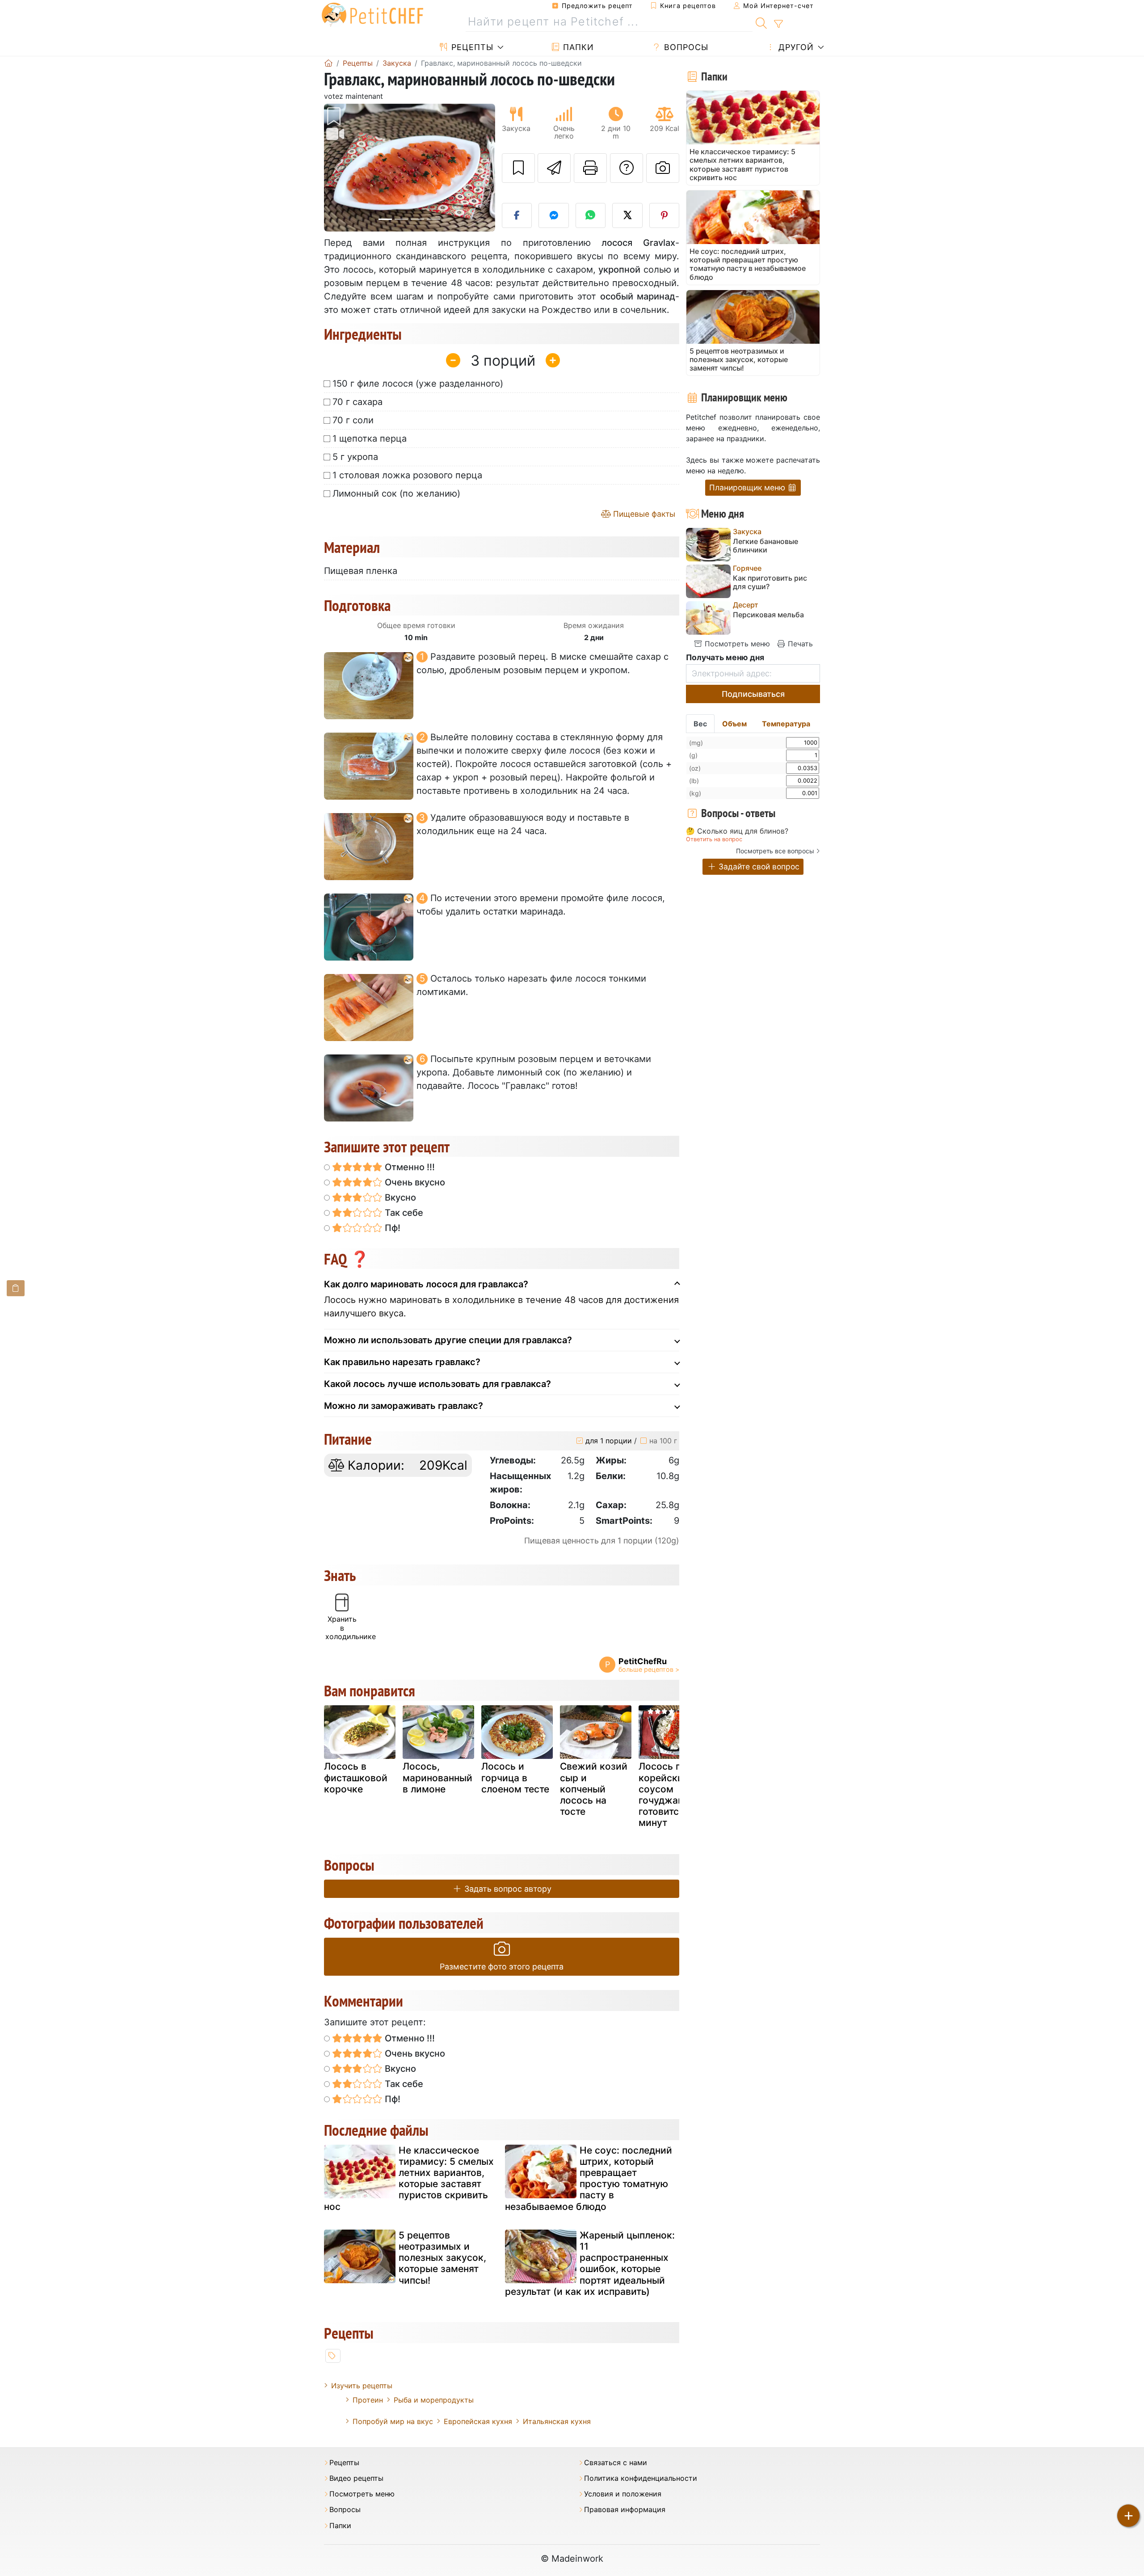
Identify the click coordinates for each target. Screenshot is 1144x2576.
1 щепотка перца (370, 438)
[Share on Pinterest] (665, 215)
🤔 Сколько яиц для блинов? (737, 831)
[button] (337, 168)
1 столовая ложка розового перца (407, 475)
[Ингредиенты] (16, 1288)
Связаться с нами (616, 2463)
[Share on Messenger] (554, 215)
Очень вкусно (414, 1182)
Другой (795, 47)
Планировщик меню (748, 487)
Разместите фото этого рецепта (502, 1967)
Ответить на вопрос (714, 839)
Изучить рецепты (362, 2386)
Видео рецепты (356, 2478)
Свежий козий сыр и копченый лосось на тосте (594, 1789)
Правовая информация (625, 2510)
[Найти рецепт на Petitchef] (761, 22)
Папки (577, 47)
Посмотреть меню (736, 644)
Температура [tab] (786, 724)
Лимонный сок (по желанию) (396, 493)
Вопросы (685, 47)
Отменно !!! (409, 1167)
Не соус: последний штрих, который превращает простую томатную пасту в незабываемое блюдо (589, 2178)
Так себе (403, 1213)
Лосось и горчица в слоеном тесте (515, 1777)
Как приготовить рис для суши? (770, 582)
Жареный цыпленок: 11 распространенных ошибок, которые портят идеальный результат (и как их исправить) (590, 2263)
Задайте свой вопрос (758, 866)
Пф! (391, 1228)
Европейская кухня (478, 2421)
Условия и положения (623, 2494)
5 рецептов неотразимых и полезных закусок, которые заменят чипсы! (442, 2258)
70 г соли (353, 420)
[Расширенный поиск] (778, 24)
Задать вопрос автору (507, 1889)
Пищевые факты (643, 514)
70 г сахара (357, 402)
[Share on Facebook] (517, 215)
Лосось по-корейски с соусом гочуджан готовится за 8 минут (672, 1794)
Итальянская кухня (557, 2421)
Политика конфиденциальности (641, 2478)
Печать (799, 644)
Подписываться (753, 694)
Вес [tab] (700, 724)
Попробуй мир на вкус (393, 2421)
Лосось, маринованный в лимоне (437, 1777)
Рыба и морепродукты (434, 2400)
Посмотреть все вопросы (775, 851)
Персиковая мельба (768, 615)
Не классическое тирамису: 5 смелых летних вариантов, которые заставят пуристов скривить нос (409, 2178)
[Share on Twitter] (627, 215)
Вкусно (399, 1197)
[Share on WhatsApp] (591, 215)
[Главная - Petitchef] (328, 63)
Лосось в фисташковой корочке (356, 1777)
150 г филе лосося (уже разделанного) (418, 384)
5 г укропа (355, 457)
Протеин (368, 2400)
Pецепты (471, 47)
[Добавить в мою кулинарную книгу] (518, 168)
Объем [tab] (734, 724)
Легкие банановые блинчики (765, 546)
